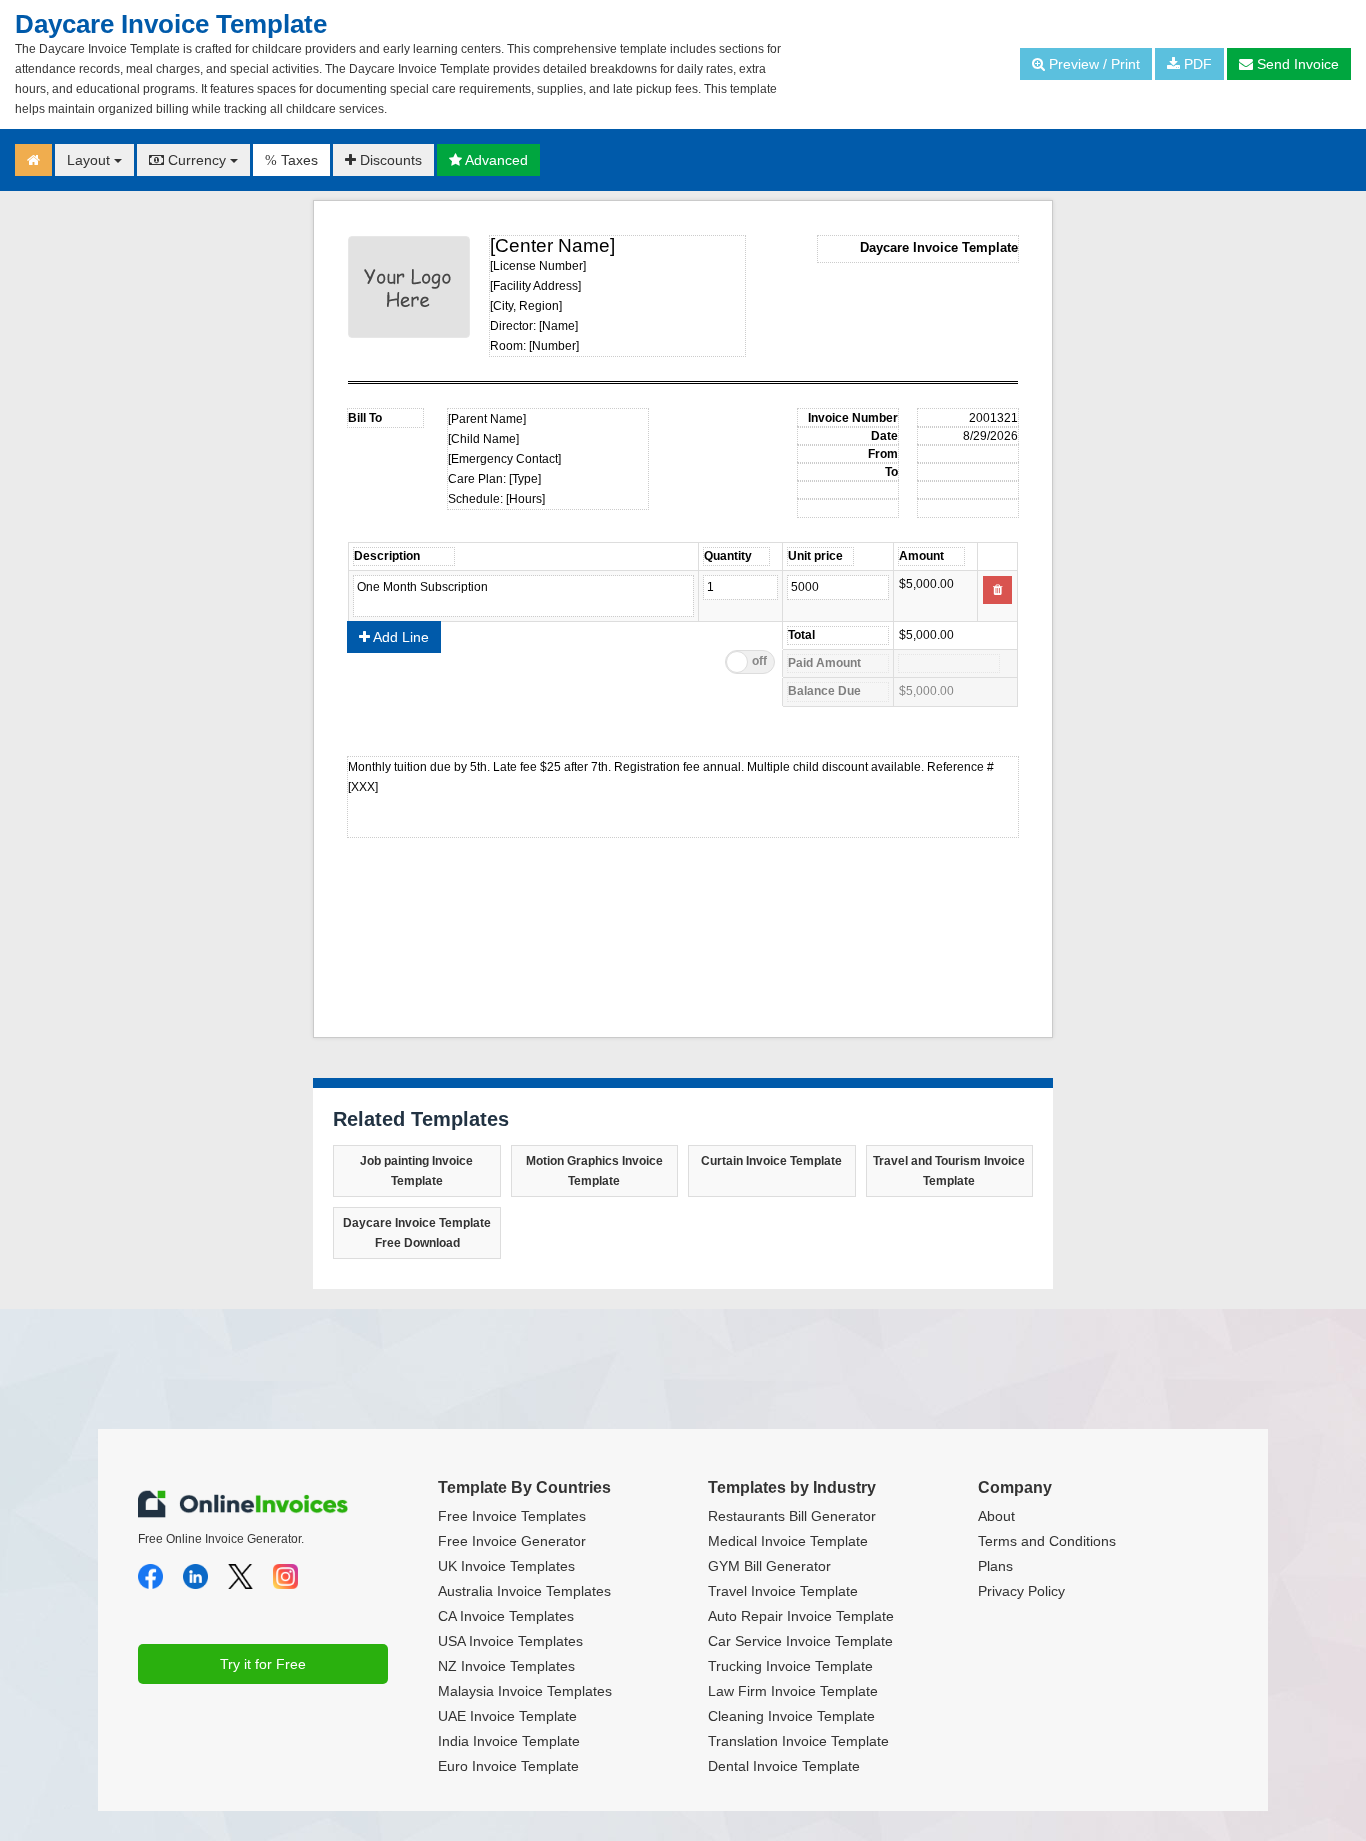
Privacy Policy (1021, 1591)
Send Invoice (1296, 64)
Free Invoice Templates (512, 1516)
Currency (197, 160)
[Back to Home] (33, 160)
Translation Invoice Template (798, 1741)
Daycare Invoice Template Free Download (417, 1233)
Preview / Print (1092, 64)
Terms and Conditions (1047, 1541)
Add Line (399, 637)
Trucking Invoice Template (790, 1666)
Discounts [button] (389, 160)
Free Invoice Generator (512, 1541)
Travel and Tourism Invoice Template (949, 1171)
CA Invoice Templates (506, 1616)
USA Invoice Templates (510, 1641)
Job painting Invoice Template (416, 1171)
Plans (995, 1566)
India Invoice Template (509, 1741)
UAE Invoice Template (507, 1716)
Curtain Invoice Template (771, 1161)
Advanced (495, 160)
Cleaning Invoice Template (791, 1716)
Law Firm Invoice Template (793, 1691)
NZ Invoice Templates (506, 1666)
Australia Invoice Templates (524, 1591)
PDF (1196, 64)
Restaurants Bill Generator (792, 1516)
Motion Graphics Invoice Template (594, 1171)
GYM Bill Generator (769, 1566)
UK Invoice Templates (506, 1566)
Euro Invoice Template (508, 1766)
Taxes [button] (291, 160)
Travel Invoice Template (783, 1591)
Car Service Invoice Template (800, 1641)
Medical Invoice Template (788, 1541)
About (996, 1516)
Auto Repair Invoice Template (801, 1616)
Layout (90, 160)
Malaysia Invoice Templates (525, 1691)
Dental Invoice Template (784, 1766)
